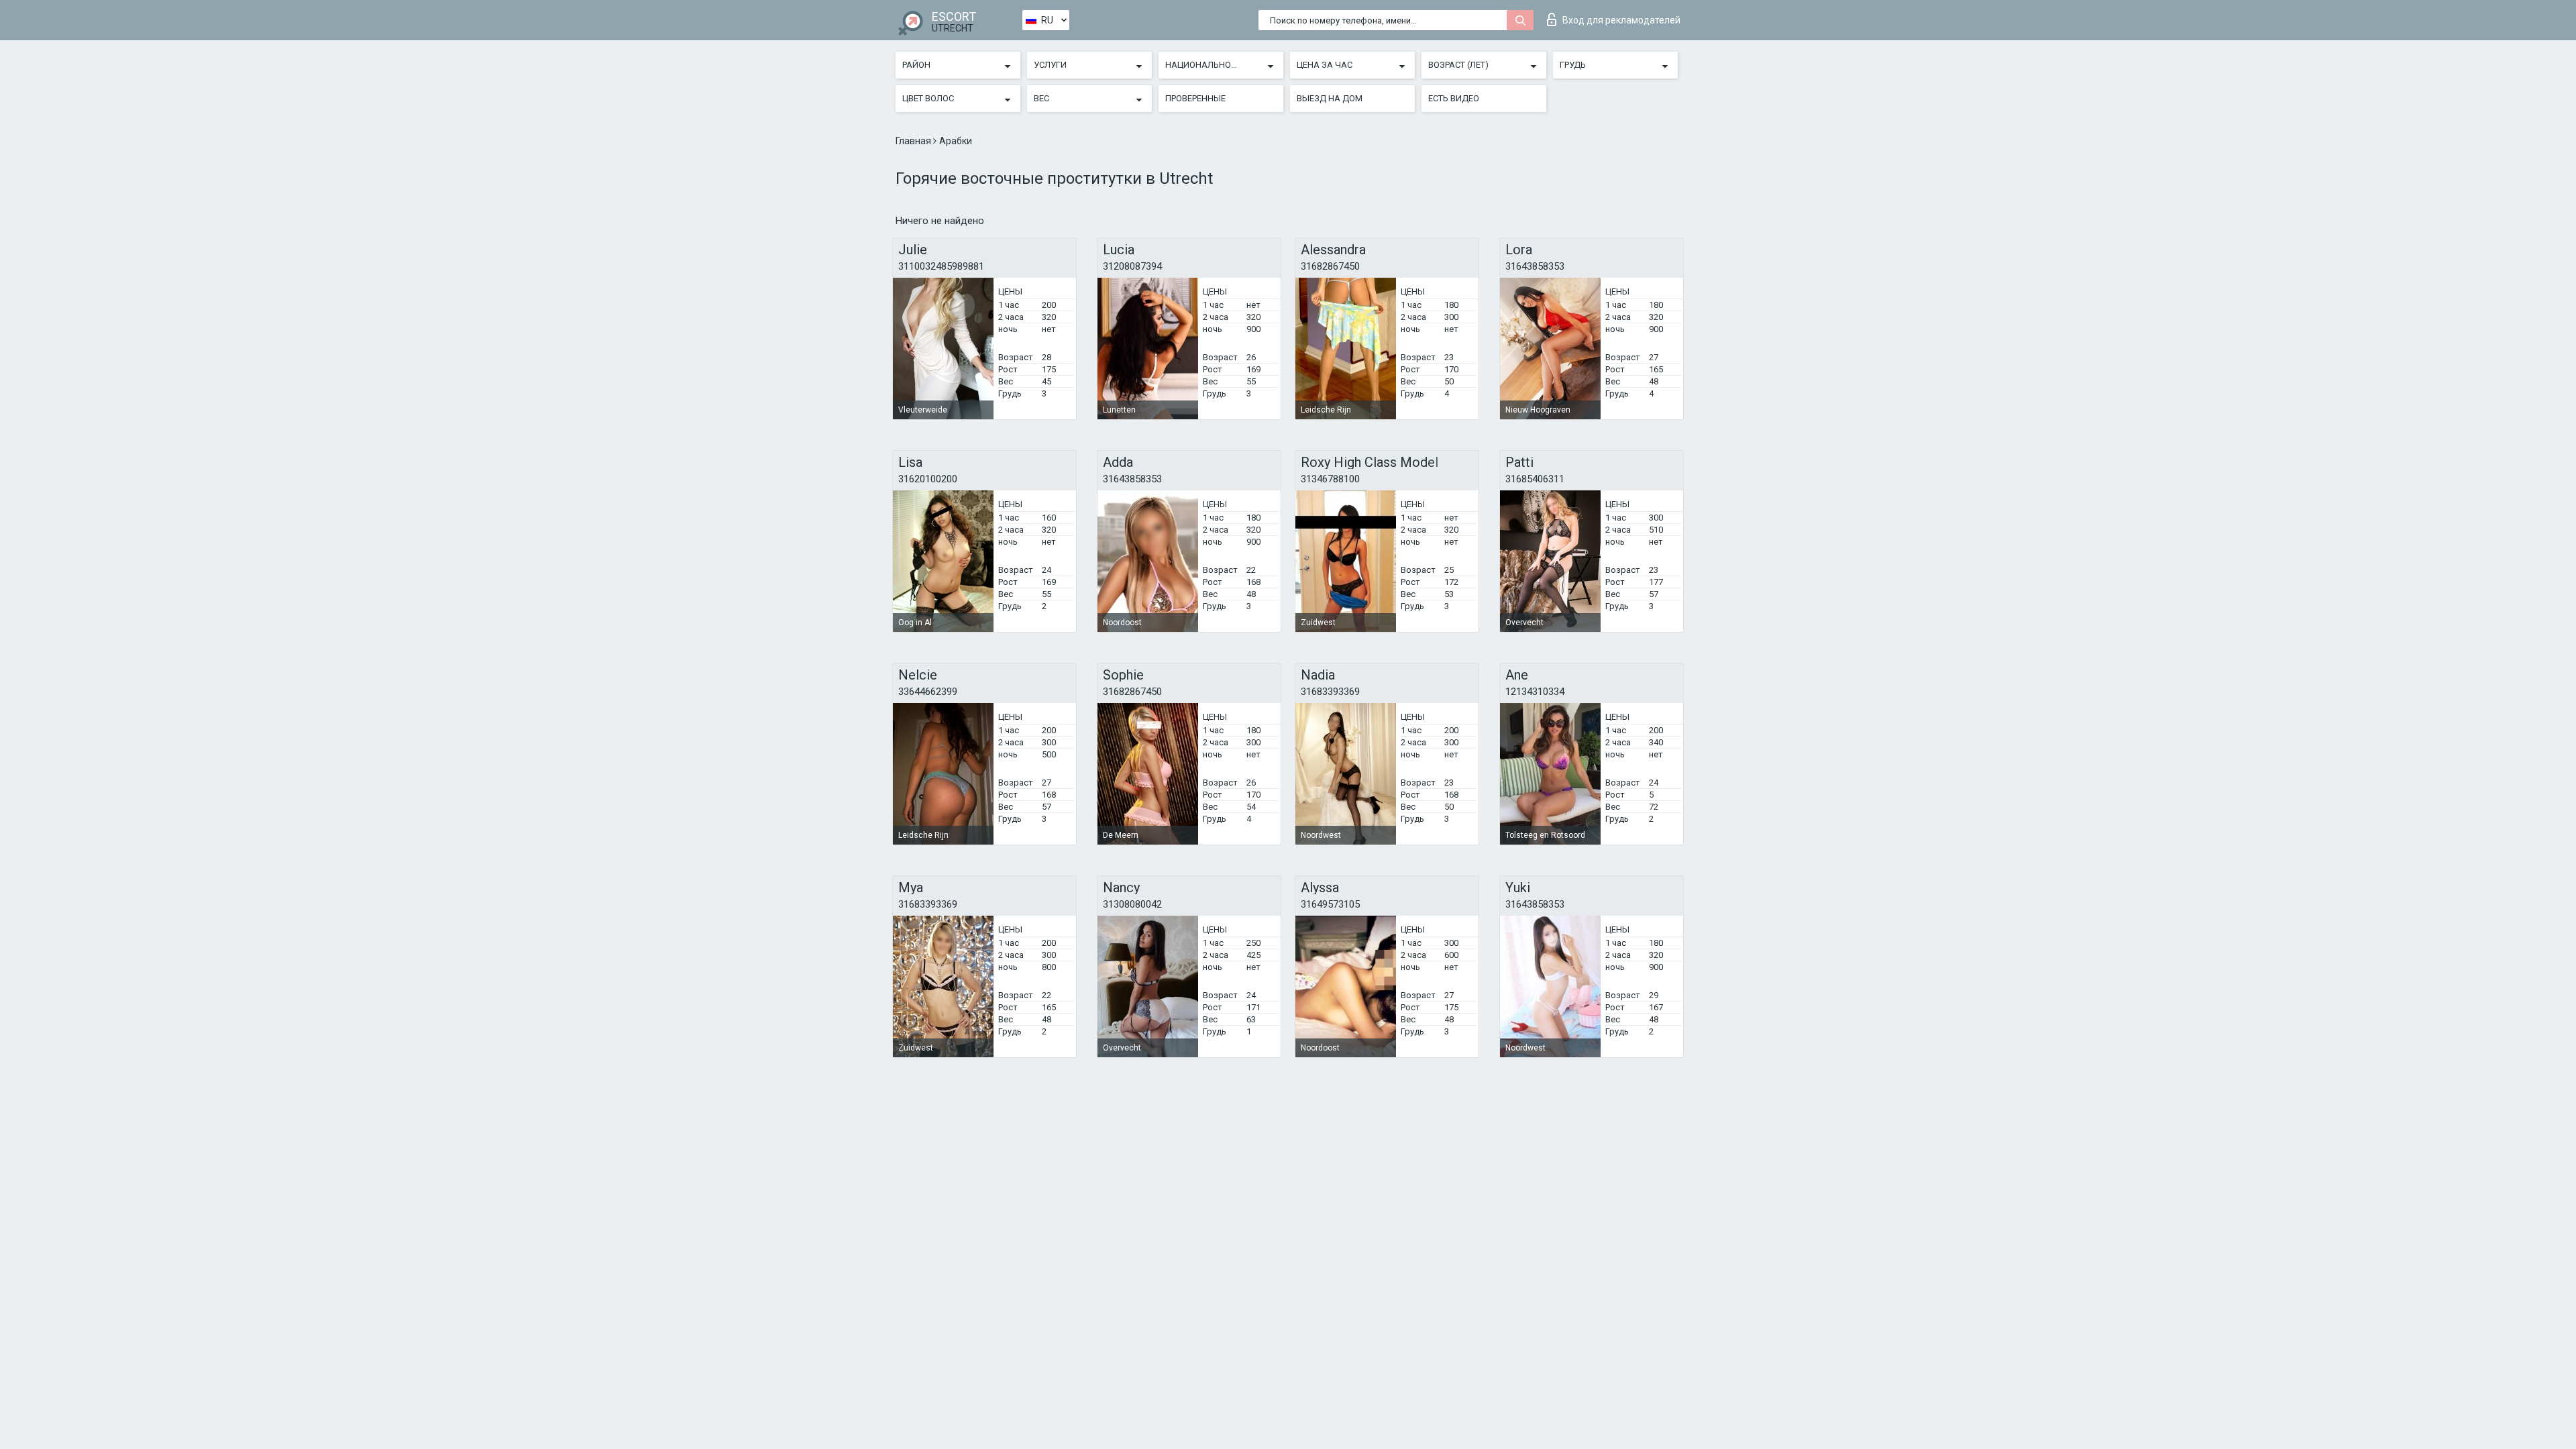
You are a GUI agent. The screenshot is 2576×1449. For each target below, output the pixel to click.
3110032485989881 (941, 266)
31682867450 (1330, 266)
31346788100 (1330, 479)
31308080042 (1132, 904)
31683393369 (1330, 692)
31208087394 (1132, 266)
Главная (914, 141)
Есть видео (1454, 98)
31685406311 (1535, 479)
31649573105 (1330, 904)
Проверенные (1195, 98)
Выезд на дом (1330, 98)
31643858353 (1535, 266)
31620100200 (928, 479)
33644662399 (928, 692)
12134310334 (1535, 692)
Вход (1621, 20)
